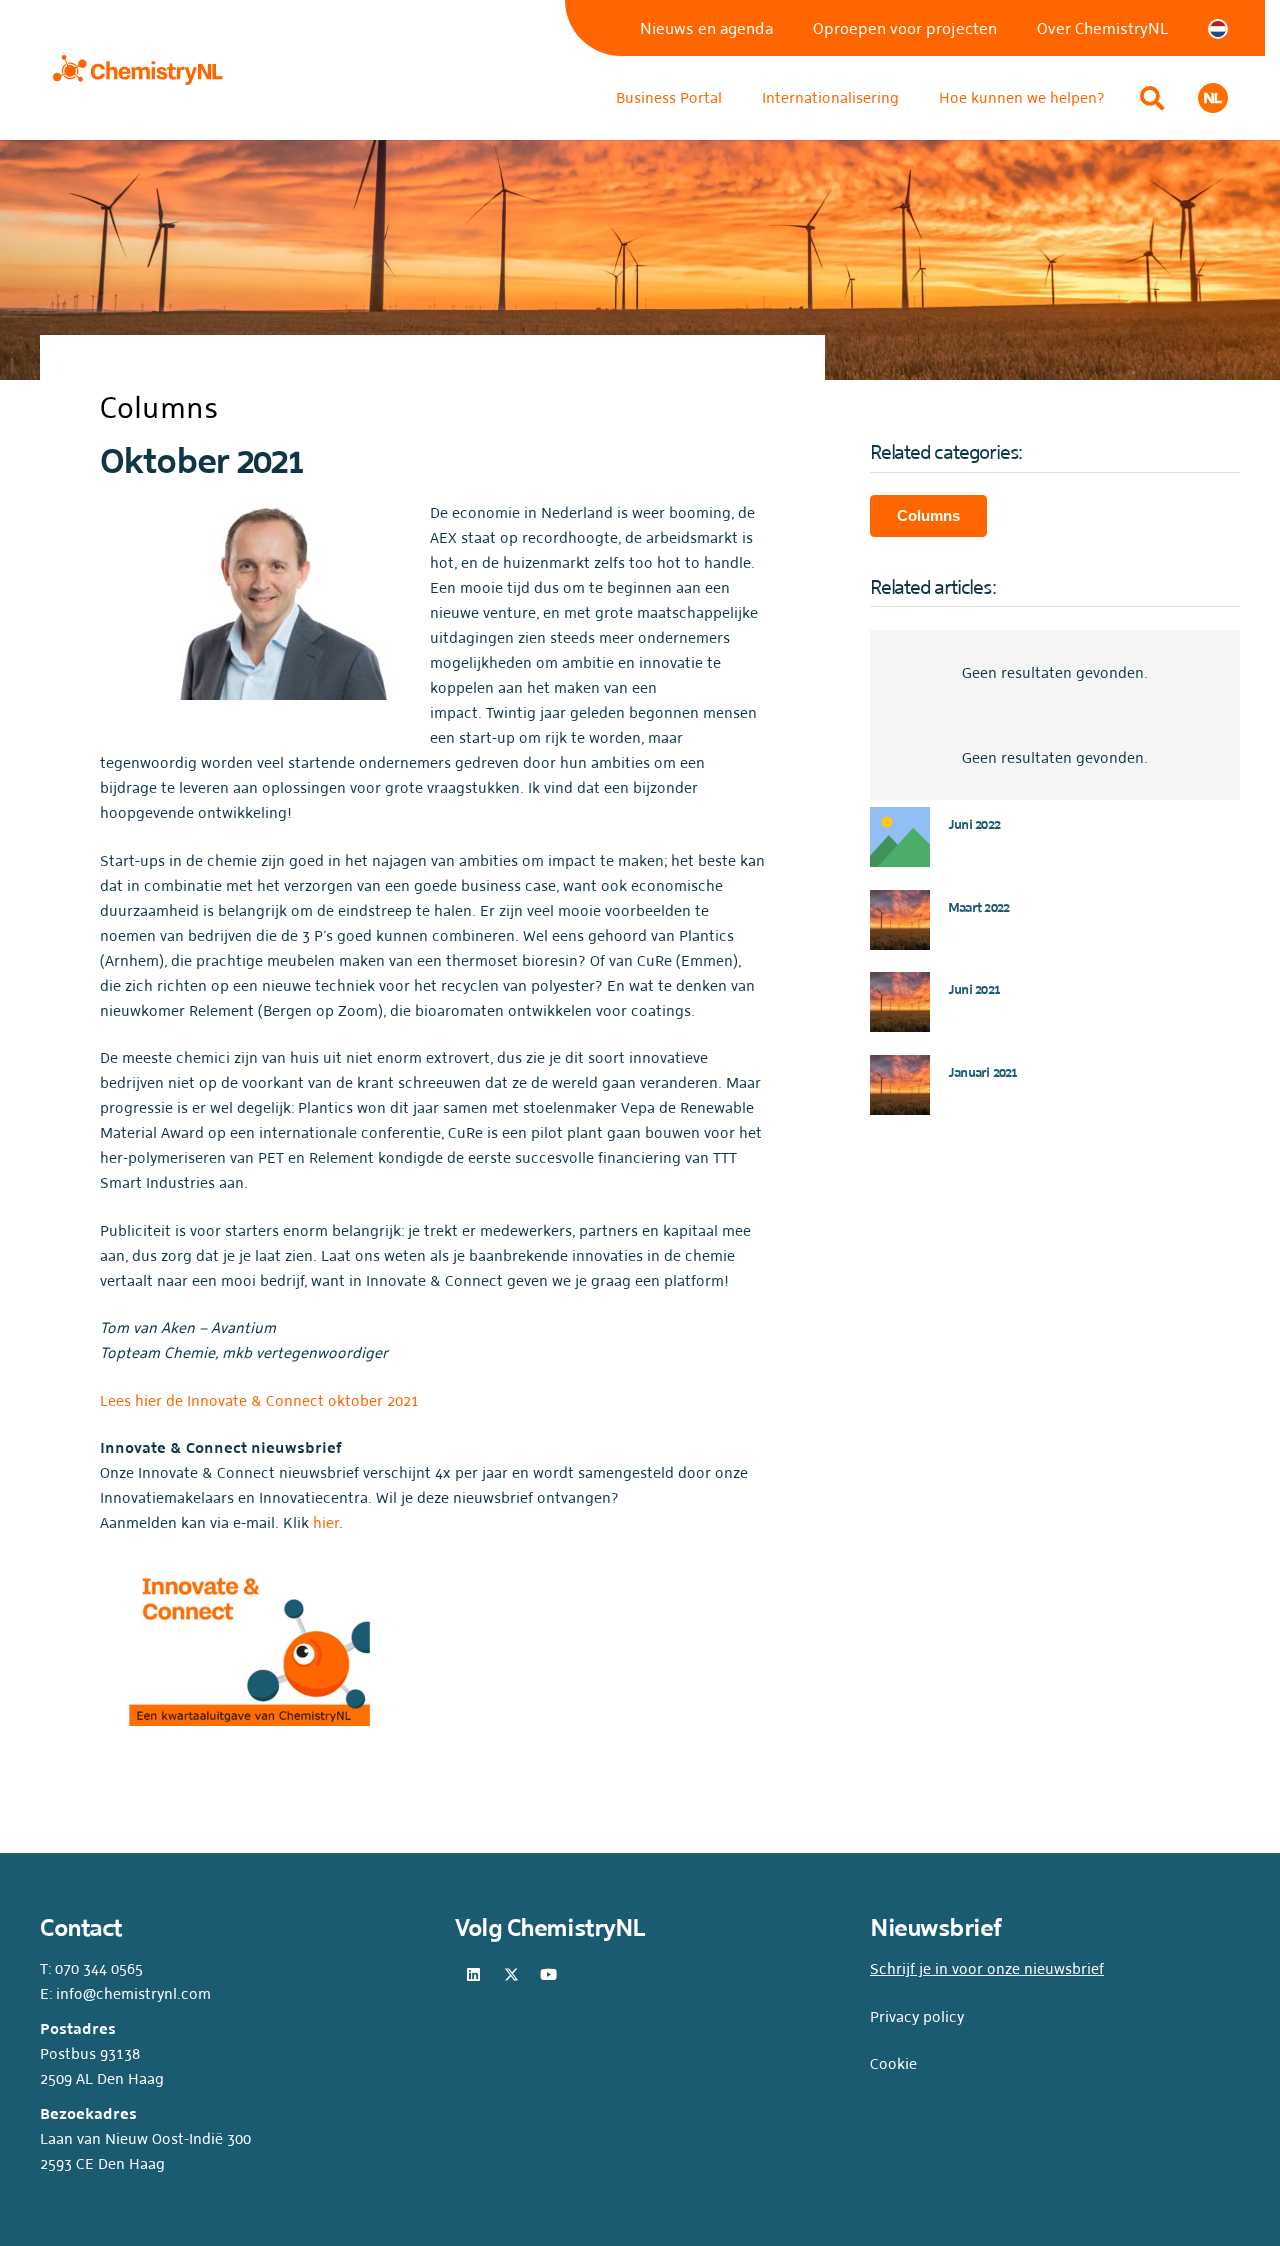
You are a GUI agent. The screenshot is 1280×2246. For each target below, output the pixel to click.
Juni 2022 (974, 824)
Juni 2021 (974, 989)
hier (326, 1522)
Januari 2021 (983, 1072)
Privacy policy (917, 2016)
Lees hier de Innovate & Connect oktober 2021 (259, 1400)
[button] (1151, 98)
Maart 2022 (978, 907)
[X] (511, 1975)
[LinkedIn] (474, 1975)
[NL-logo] (1213, 98)
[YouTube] (549, 1975)
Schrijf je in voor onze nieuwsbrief (987, 1968)
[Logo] (138, 70)
